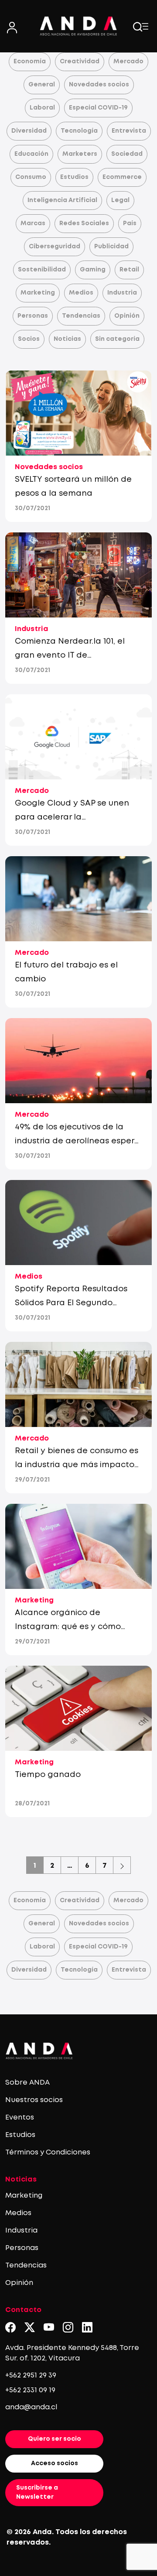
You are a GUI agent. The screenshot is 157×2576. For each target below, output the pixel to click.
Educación (31, 154)
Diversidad (29, 131)
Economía (30, 62)
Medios (81, 293)
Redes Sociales (84, 223)
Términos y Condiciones (48, 2152)
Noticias (67, 339)
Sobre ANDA (27, 2083)
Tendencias (81, 316)
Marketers (80, 154)
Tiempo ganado (48, 1775)
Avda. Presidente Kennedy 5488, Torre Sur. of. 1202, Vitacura (72, 2353)
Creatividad (80, 62)
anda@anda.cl (31, 2407)
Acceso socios (55, 2463)
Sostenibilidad (42, 270)
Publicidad (111, 247)
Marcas (33, 223)
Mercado (128, 62)
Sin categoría (117, 339)
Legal (120, 200)
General (42, 85)
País (130, 223)
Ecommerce (122, 177)
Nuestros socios (34, 2100)
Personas (33, 316)
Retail (129, 270)
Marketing (38, 293)
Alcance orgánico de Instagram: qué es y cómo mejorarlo (68, 1627)
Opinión (127, 316)
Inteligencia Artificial (62, 200)
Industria (122, 293)
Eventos (20, 2118)
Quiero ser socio (55, 2439)
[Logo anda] (78, 26)
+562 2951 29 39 (31, 2375)
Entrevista (129, 131)
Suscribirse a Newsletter (37, 2492)
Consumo (31, 177)
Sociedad (127, 154)
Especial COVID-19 (98, 108)
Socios (29, 339)
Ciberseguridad (55, 247)
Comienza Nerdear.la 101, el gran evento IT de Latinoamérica (70, 655)
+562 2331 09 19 (30, 2390)
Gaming (93, 270)
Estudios (74, 177)
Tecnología (79, 131)
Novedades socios (99, 85)
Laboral (42, 108)
